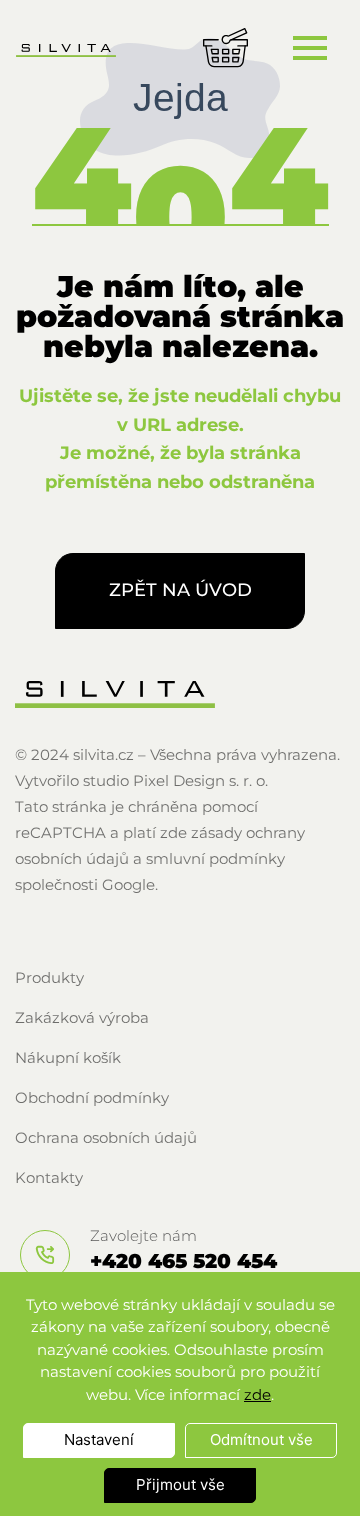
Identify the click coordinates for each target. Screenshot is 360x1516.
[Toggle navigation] (309, 47)
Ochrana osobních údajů (106, 1137)
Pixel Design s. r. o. (200, 780)
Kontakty (49, 1177)
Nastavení (99, 1439)
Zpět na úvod (180, 590)
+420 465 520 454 (183, 1261)
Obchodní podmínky (92, 1097)
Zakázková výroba (82, 1017)
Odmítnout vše (261, 1439)
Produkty (49, 977)
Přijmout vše (180, 1484)
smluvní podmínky (215, 858)
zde (257, 1394)
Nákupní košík (68, 1057)
